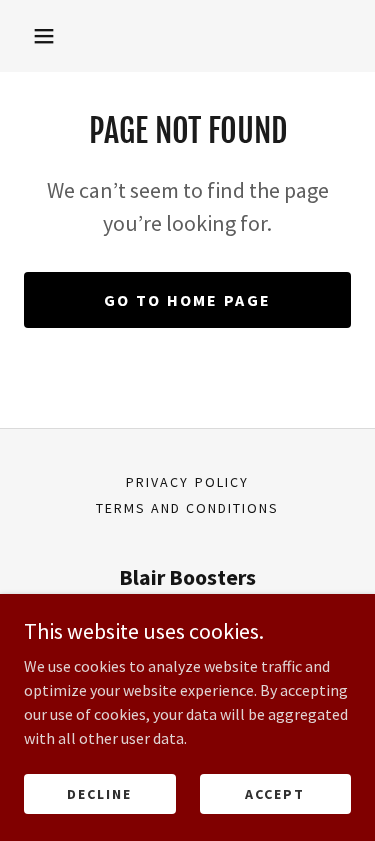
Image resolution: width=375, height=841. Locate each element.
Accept (275, 793)
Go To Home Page (187, 300)
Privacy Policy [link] (187, 482)
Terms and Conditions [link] (187, 508)
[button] (44, 36)
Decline (99, 793)
